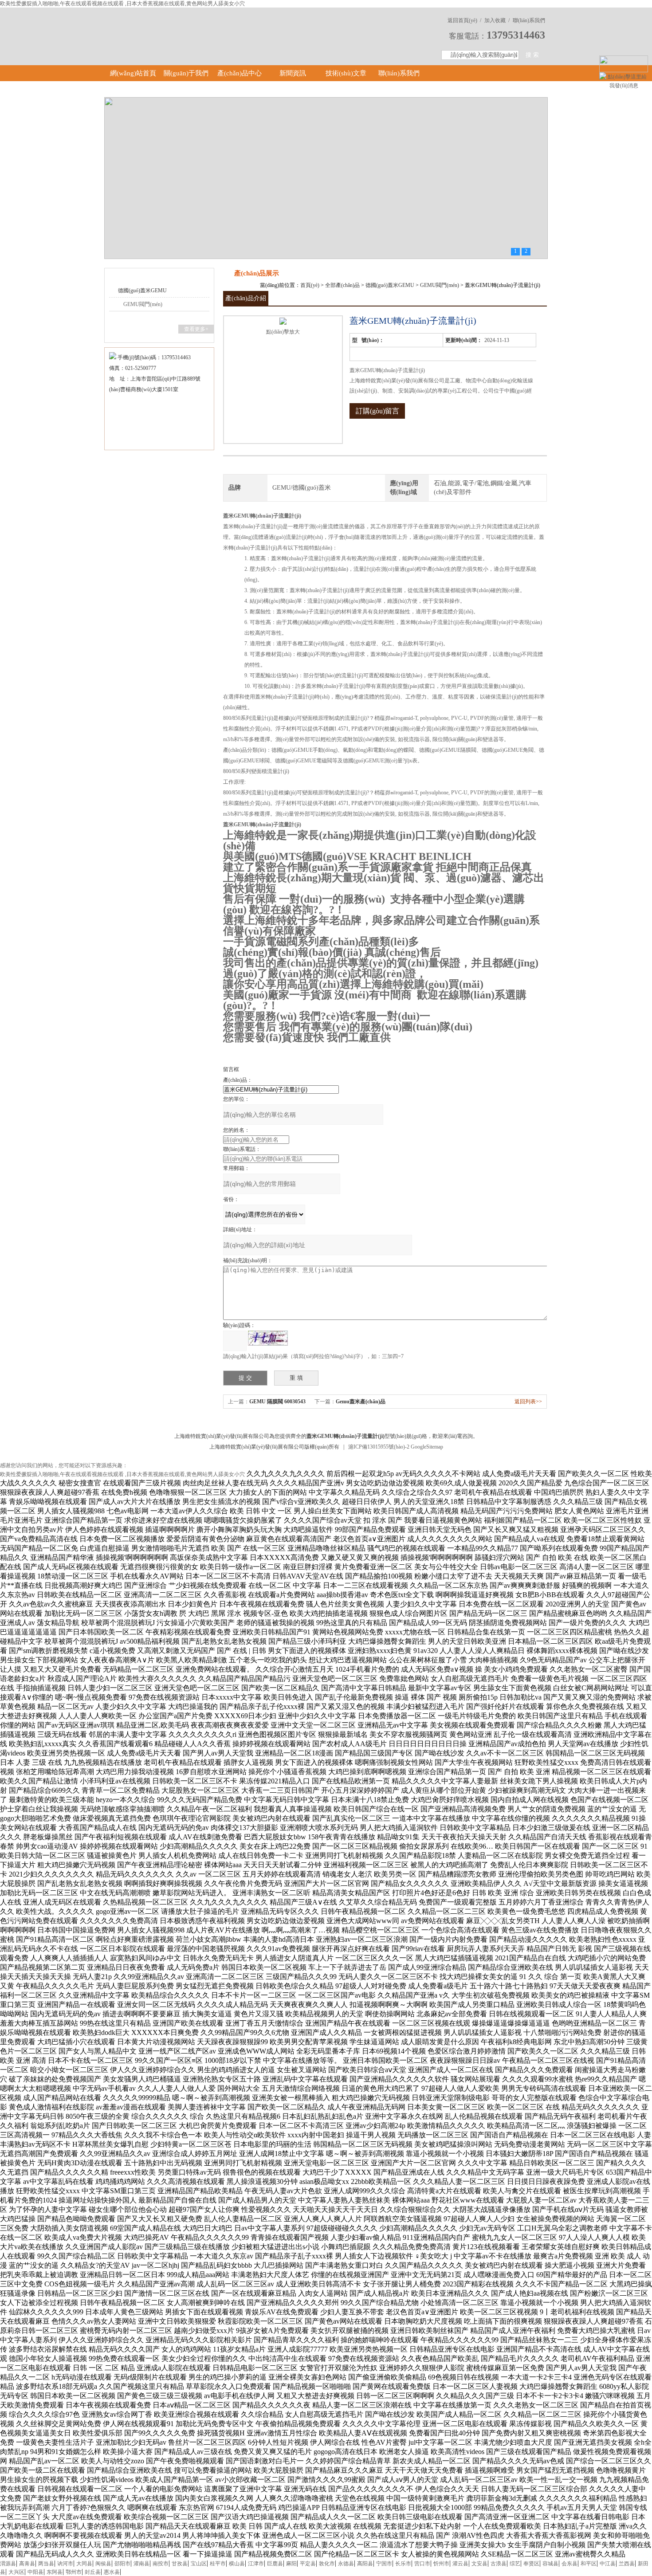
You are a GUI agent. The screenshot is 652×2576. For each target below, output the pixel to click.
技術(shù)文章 (346, 73)
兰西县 (627, 2564)
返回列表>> (528, 1402)
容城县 (550, 2564)
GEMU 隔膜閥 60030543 (277, 1402)
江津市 (256, 2564)
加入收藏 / (497, 20)
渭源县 (8, 2564)
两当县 (46, 2564)
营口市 (422, 2564)
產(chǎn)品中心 (240, 73)
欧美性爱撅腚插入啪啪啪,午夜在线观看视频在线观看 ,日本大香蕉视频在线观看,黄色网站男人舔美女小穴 (122, 4)
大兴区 (16, 2572)
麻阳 (291, 2564)
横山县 (237, 2564)
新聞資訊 (293, 73)
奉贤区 (531, 2564)
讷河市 (65, 2564)
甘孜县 (180, 2564)
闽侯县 (103, 2564)
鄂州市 (74, 2572)
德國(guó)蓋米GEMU (142, 291)
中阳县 (35, 2572)
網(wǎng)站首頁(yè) (133, 81)
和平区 (589, 2564)
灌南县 (141, 2564)
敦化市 (327, 2564)
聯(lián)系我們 (529, 20)
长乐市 (403, 2564)
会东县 (570, 2564)
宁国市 (384, 2564)
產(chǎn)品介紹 (246, 298)
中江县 (608, 2564)
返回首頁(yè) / (464, 20)
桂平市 (218, 2564)
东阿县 (55, 2572)
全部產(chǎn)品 (342, 285)
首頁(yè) (310, 285)
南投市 (161, 2564)
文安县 (479, 2564)
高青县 (27, 2564)
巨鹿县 (275, 2564)
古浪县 (499, 2564)
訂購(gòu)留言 (377, 411)
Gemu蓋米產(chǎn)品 (361, 1402)
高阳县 (365, 2564)
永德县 (346, 2564)
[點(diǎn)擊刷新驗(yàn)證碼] (268, 1338)
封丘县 (93, 2572)
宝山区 (199, 2564)
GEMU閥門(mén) (143, 304)
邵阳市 (122, 2564)
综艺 (515, 2564)
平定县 (308, 2564)
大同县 (84, 2564)
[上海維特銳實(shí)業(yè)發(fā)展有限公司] (233, 27)
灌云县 (460, 2564)
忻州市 (441, 2564)
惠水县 (112, 2572)
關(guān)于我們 (186, 73)
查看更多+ (196, 329)
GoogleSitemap (427, 1447)
